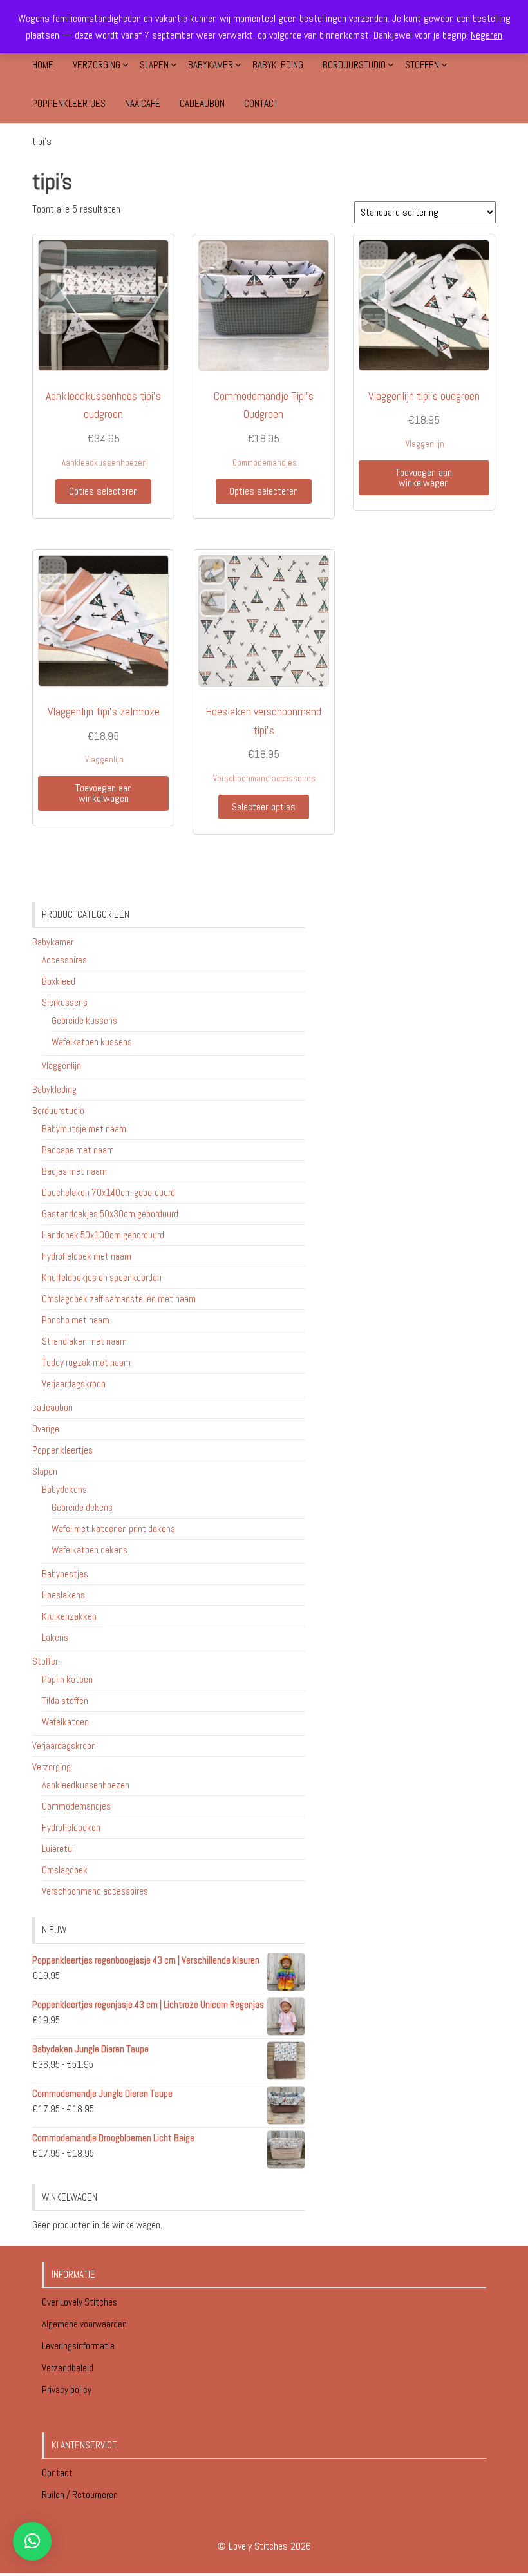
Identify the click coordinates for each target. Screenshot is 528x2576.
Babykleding (278, 65)
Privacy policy (67, 2390)
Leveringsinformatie (79, 2346)
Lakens (55, 1637)
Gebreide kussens (84, 1020)
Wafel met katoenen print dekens (113, 1529)
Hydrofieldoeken (71, 1827)
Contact (261, 103)
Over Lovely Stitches (80, 2302)
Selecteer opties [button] (264, 807)
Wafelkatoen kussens (92, 1042)
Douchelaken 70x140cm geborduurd (108, 1192)
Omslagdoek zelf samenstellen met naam (119, 1299)
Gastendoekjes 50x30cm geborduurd (110, 1214)
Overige (46, 1429)
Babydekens (64, 1489)
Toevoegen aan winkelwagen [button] (424, 478)
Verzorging (97, 65)
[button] (32, 2541)
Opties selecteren (103, 491)
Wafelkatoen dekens (90, 1550)
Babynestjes (65, 1574)
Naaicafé (143, 103)
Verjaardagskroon (74, 1384)
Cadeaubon (202, 103)
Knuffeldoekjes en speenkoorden (102, 1277)
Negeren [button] (486, 35)
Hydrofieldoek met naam (87, 1256)
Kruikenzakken (69, 1616)
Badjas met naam (74, 1171)
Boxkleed (59, 981)
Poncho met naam (76, 1320)
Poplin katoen (67, 1679)
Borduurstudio (354, 65)
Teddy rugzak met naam (86, 1362)
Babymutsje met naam (84, 1129)
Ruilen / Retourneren (81, 2495)
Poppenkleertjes (69, 103)
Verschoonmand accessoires (264, 778)
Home (43, 65)
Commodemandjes (265, 463)
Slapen (154, 65)
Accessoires (64, 960)
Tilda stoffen (65, 1700)
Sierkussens (65, 1002)
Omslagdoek (65, 1870)
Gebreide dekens (82, 1507)
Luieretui (58, 1849)
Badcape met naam (78, 1150)
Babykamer (211, 65)
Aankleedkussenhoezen (104, 463)
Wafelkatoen (65, 1722)
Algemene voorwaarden (85, 2324)
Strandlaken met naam (84, 1341)
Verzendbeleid (68, 2368)
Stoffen (422, 65)
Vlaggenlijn (425, 444)
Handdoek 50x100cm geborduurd (103, 1235)
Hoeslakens (63, 1595)
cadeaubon (52, 1407)
